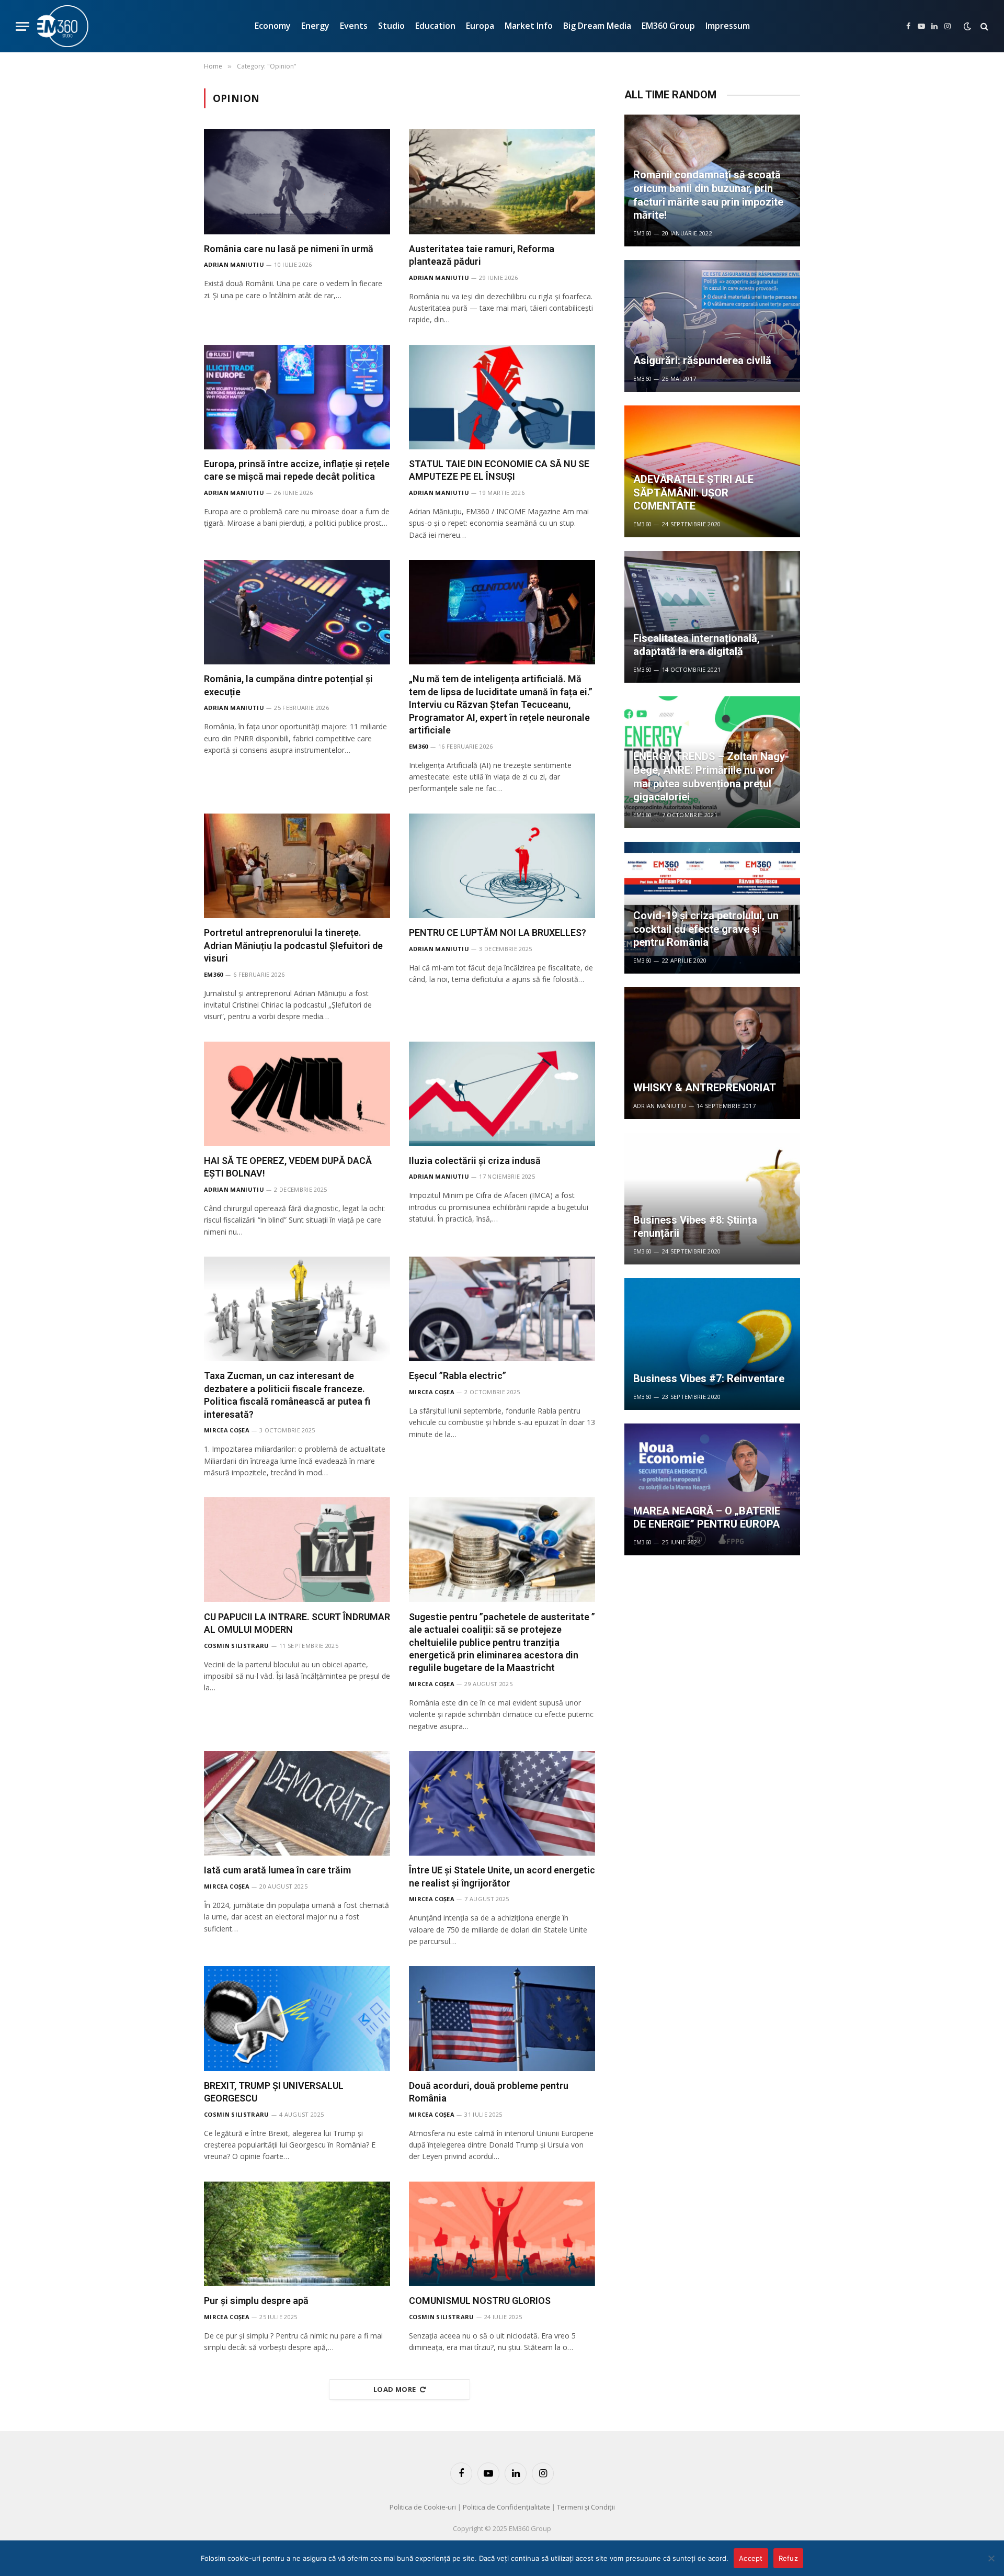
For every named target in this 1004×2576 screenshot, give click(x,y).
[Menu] (22, 26)
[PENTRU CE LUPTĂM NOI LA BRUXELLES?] (502, 866)
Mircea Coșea (227, 1430)
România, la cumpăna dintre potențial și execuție (288, 685)
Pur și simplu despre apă (256, 2301)
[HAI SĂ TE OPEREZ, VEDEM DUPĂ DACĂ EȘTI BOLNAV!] (297, 1094)
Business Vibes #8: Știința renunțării (695, 1227)
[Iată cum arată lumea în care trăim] (297, 1803)
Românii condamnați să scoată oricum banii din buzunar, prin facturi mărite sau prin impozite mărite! (708, 195)
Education (435, 26)
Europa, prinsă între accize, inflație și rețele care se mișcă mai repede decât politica (297, 470)
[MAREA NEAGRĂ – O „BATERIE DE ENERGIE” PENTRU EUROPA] (712, 1489)
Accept (751, 2558)
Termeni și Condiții (586, 2507)
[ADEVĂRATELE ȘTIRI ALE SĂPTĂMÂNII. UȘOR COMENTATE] (712, 471)
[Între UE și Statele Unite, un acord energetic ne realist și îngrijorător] (502, 1803)
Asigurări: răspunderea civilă (702, 360)
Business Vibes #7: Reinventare (709, 1379)
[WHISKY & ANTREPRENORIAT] (712, 1053)
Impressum (728, 26)
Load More (395, 2389)
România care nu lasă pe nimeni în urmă (289, 249)
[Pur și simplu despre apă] (297, 2234)
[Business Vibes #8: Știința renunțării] (712, 1199)
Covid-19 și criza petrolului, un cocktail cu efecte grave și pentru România (706, 929)
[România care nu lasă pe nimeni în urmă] (297, 182)
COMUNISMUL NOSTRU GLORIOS (480, 2301)
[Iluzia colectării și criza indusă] (502, 1094)
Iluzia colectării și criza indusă (475, 1161)
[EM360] (63, 26)
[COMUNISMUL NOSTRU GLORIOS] (502, 2234)
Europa (480, 26)
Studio (391, 26)
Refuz (788, 2558)
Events (354, 26)
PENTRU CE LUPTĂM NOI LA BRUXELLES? (498, 933)
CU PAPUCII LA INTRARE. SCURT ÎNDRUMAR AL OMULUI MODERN (297, 1623)
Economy (273, 26)
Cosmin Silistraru (237, 1646)
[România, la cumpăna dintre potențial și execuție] (297, 612)
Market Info (529, 26)
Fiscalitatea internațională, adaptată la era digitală (697, 645)
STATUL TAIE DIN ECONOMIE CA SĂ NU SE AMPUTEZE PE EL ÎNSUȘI (499, 470)
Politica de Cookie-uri (423, 2507)
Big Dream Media (597, 26)
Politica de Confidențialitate (506, 2507)
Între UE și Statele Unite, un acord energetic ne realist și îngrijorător (502, 1876)
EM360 (419, 746)
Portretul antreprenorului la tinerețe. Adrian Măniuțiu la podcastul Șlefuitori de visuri (293, 945)
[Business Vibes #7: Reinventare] (712, 1344)
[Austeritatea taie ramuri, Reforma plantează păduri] (502, 182)
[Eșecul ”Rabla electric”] (502, 1309)
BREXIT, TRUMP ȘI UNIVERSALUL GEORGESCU (274, 2092)
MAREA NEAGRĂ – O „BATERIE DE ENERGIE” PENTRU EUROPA (707, 1518)
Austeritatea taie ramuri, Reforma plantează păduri (482, 255)
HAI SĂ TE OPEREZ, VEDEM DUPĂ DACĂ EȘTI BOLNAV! (288, 1167)
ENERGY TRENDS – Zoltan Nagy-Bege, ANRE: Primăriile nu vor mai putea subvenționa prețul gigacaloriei (711, 777)
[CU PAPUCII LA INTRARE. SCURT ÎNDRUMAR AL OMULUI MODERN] (297, 1550)
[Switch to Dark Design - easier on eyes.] (967, 26)
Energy (315, 26)
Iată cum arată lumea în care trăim (277, 1870)
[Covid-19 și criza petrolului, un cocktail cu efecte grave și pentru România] (712, 908)
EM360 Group (668, 26)
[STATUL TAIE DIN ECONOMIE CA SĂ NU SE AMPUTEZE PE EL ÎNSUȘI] (502, 397)
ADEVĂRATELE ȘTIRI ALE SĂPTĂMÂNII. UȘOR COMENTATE (693, 493)
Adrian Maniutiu (234, 264)
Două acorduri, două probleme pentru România (489, 2092)
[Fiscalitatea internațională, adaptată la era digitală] (712, 617)
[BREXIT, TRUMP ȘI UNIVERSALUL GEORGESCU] (297, 2018)
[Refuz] (991, 2558)
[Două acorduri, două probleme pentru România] (502, 2018)
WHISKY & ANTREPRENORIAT (705, 1088)
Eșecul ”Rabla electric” (458, 1376)
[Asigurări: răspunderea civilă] (712, 326)
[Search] (983, 26)
